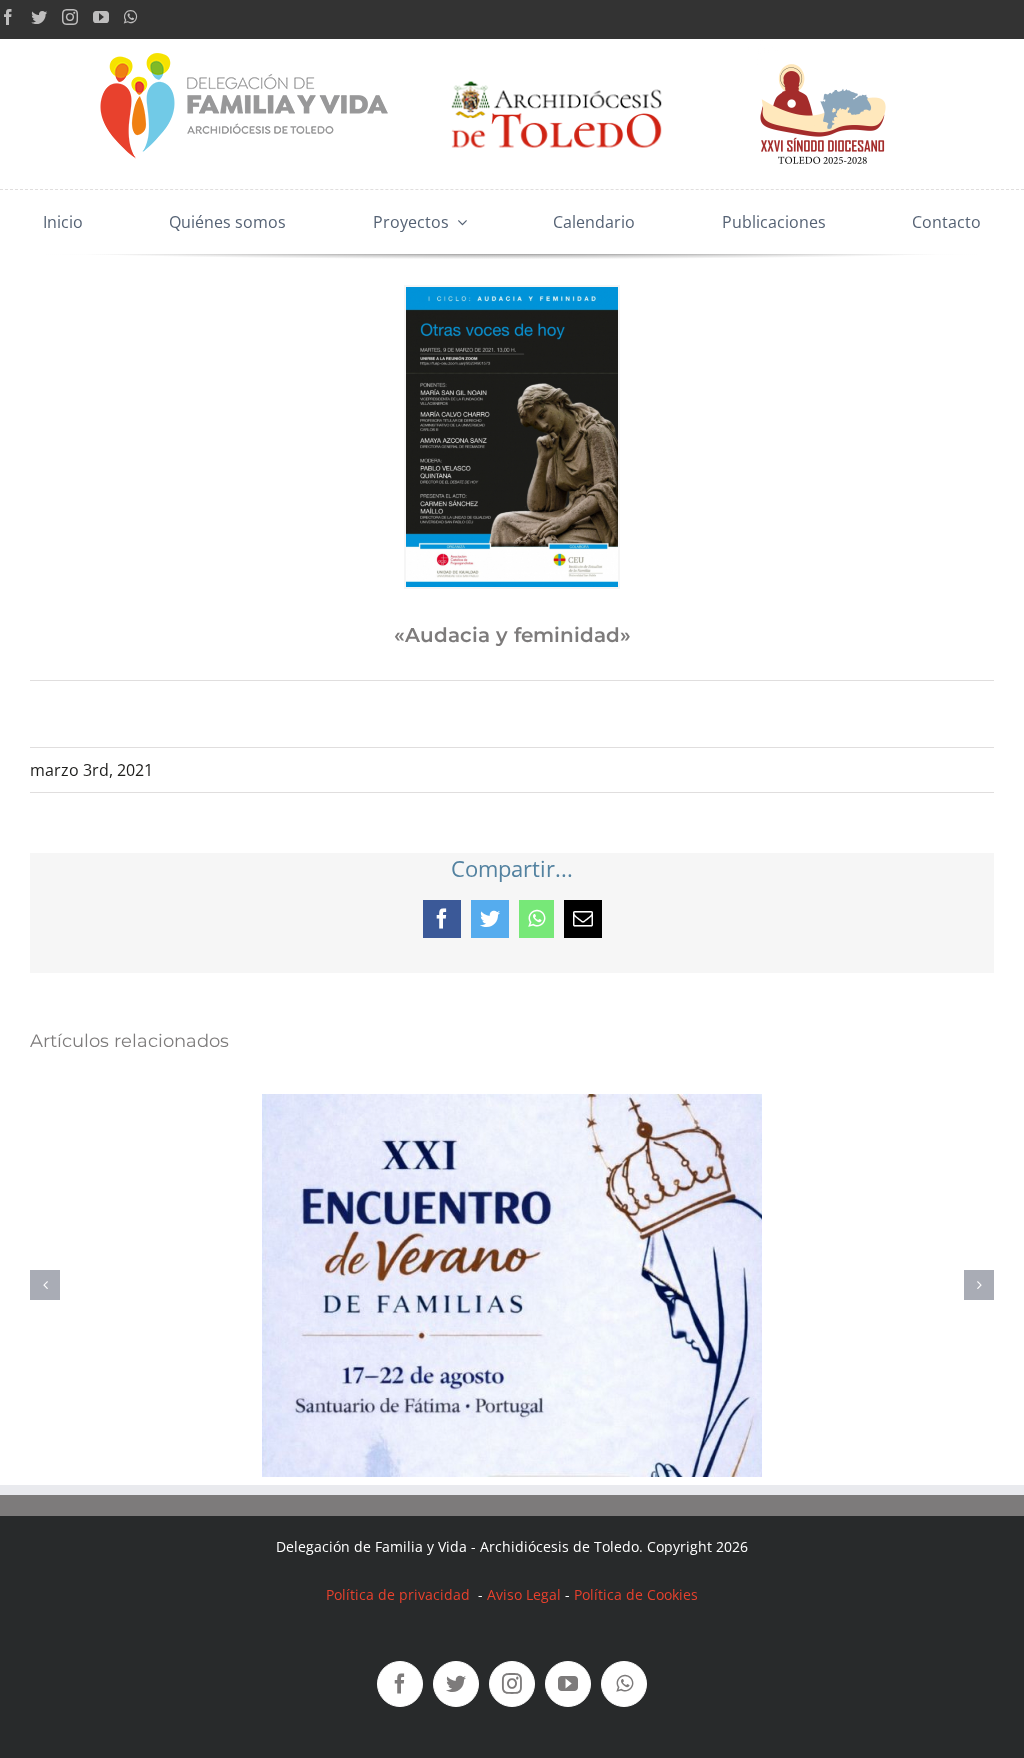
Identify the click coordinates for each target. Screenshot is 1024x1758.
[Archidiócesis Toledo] (556, 67)
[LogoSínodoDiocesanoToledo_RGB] (823, 47)
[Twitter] (39, 17)
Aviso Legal (524, 1594)
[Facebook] (8, 17)
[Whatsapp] (131, 17)
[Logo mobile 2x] (246, 47)
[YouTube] (101, 17)
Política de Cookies (636, 1594)
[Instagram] (70, 17)
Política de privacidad (400, 1594)
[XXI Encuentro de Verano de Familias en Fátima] (512, 1105)
